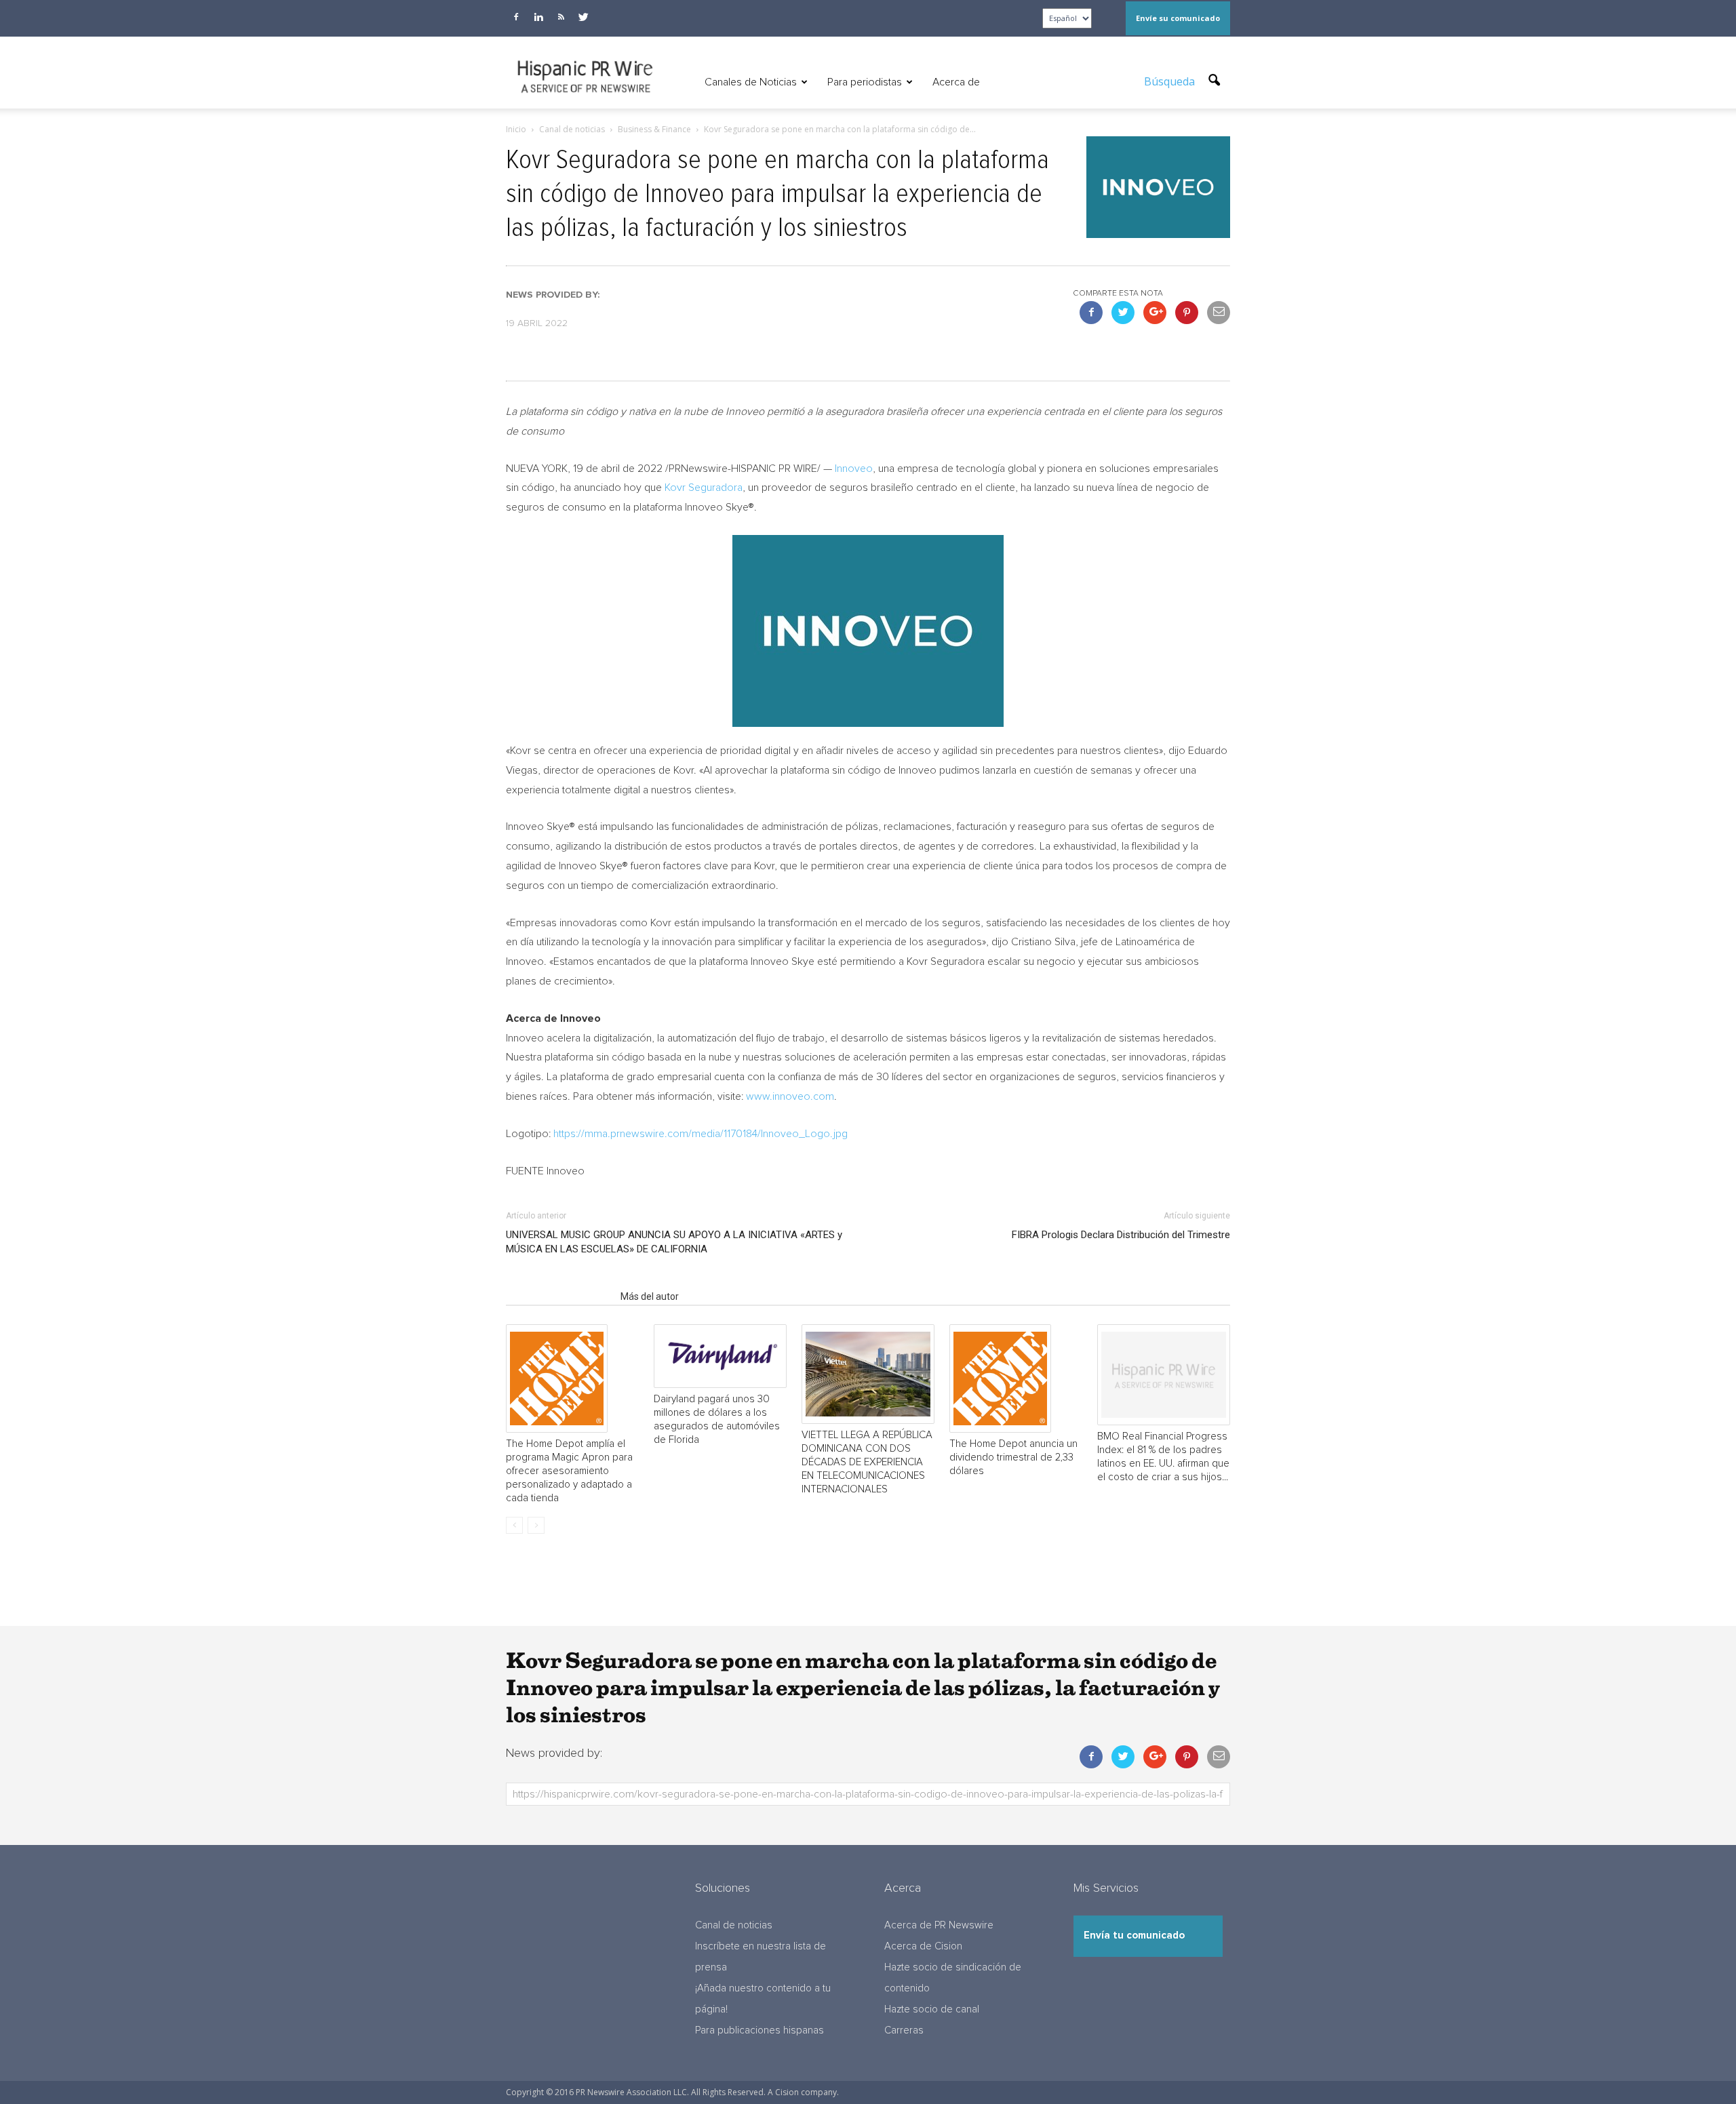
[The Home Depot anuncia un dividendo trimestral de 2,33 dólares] (1016, 1378)
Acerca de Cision (923, 1946)
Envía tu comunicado (1134, 1936)
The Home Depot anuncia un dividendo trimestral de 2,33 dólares (1013, 1457)
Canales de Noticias (751, 82)
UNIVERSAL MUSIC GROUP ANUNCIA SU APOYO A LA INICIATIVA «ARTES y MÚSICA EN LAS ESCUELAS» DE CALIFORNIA (674, 1242)
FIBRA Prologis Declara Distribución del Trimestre (1121, 1235)
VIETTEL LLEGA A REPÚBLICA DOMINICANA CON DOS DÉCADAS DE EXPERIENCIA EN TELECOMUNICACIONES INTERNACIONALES (867, 1462)
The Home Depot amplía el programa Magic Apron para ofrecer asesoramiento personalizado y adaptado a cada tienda (569, 1471)
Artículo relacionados (559, 1296)
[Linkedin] (538, 17)
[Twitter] (583, 17)
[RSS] (561, 17)
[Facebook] (516, 17)
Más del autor (650, 1296)
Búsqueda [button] (1171, 81)
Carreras (904, 2030)
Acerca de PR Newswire (939, 1925)
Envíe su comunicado (1178, 18)
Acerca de (956, 82)
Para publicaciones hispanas (759, 2030)
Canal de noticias (734, 1925)
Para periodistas (865, 82)
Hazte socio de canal (932, 2009)
